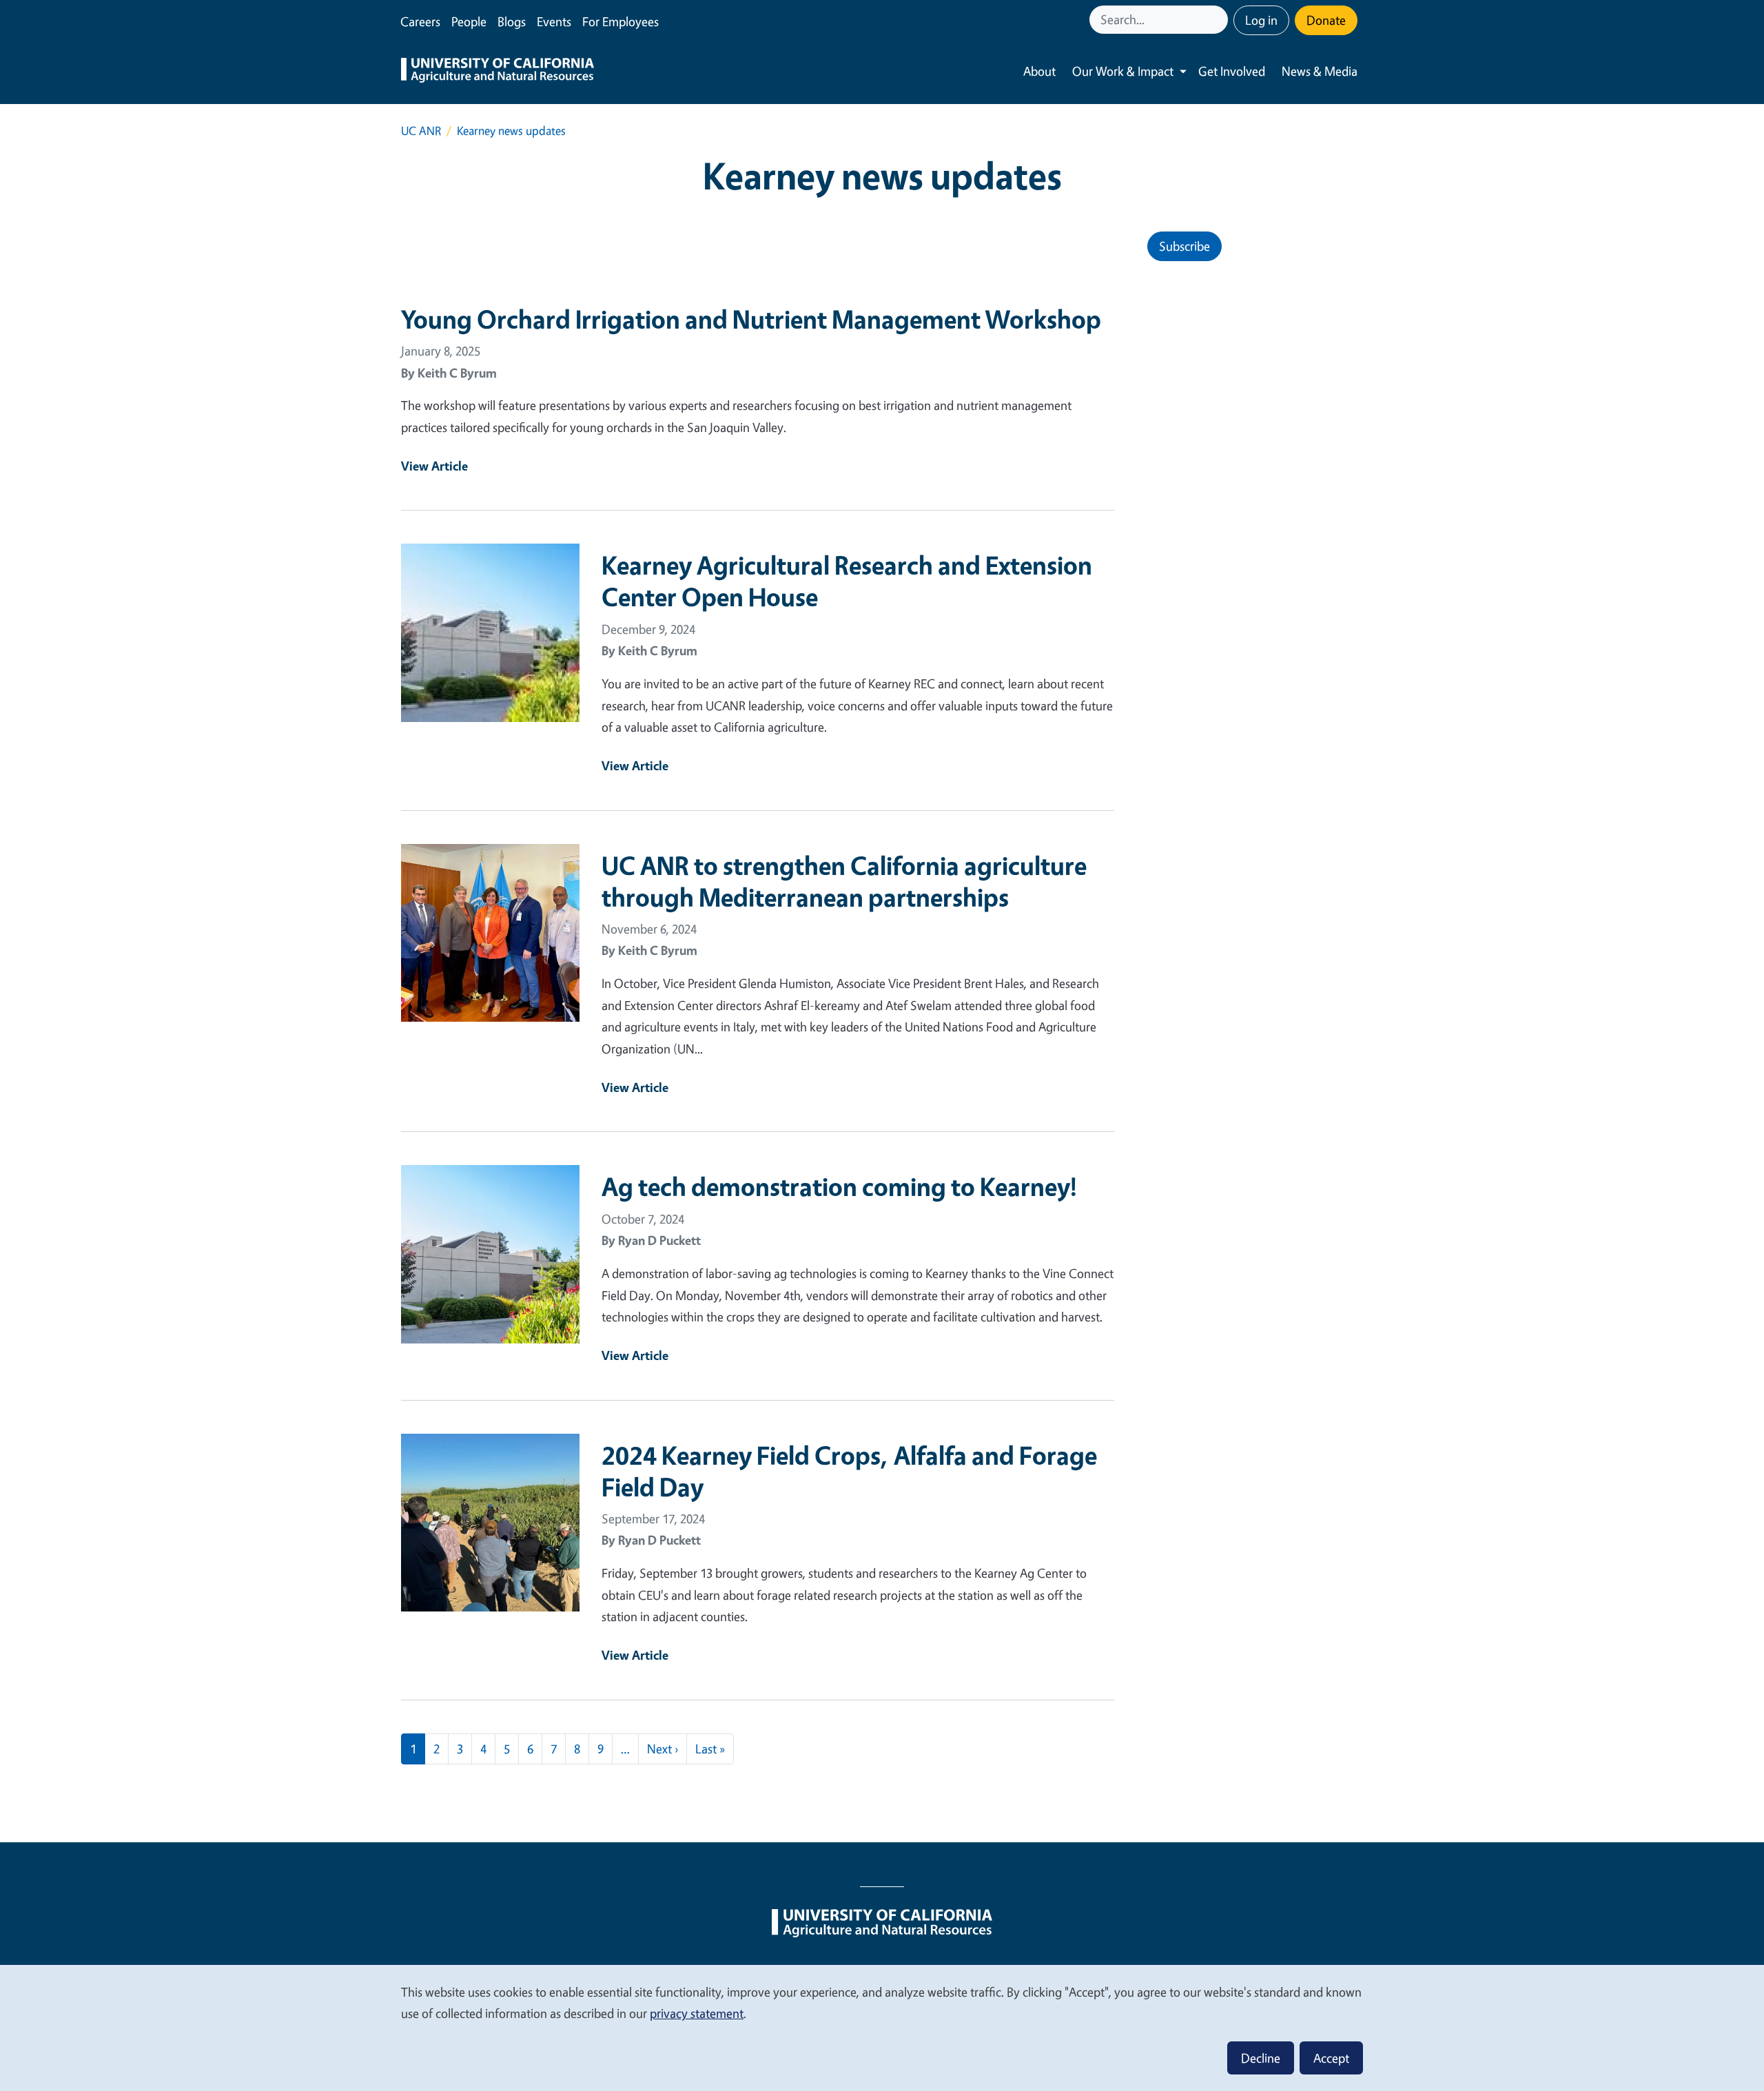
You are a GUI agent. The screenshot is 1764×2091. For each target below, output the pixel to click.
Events (554, 21)
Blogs (512, 21)
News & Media (1320, 71)
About (1039, 71)
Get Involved (1232, 71)
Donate (1326, 20)
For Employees (621, 21)
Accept (1331, 2058)
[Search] (1219, 20)
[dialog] (882, 2027)
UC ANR (421, 131)
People (469, 21)
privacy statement (697, 2013)
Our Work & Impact (1123, 71)
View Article (434, 466)
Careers (420, 21)
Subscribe (1184, 246)
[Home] (498, 72)
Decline (1261, 2058)
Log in (1261, 20)
